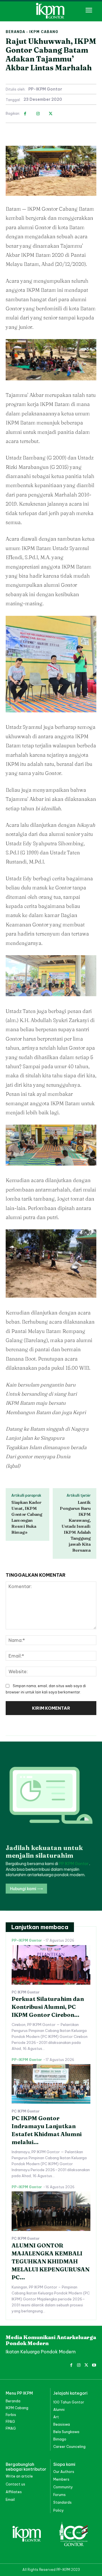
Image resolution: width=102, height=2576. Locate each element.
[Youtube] (94, 2364)
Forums (59, 2495)
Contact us (15, 2484)
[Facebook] (25, 114)
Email (10, 2500)
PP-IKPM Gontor (45, 89)
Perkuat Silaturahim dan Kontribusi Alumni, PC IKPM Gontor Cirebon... (48, 2007)
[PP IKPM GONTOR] (51, 11)
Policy (59, 2510)
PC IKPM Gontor (26, 1992)
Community (63, 2487)
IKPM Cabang (44, 32)
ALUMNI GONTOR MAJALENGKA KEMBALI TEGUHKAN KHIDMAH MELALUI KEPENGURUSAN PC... (51, 2261)
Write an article (19, 2476)
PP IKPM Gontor (74, 1864)
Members (61, 2479)
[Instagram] (38, 114)
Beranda (15, 32)
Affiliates (14, 2492)
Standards (62, 2502)
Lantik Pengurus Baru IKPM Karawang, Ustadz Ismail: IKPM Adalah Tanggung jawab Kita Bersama (75, 1526)
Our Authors (64, 2472)
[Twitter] (51, 114)
